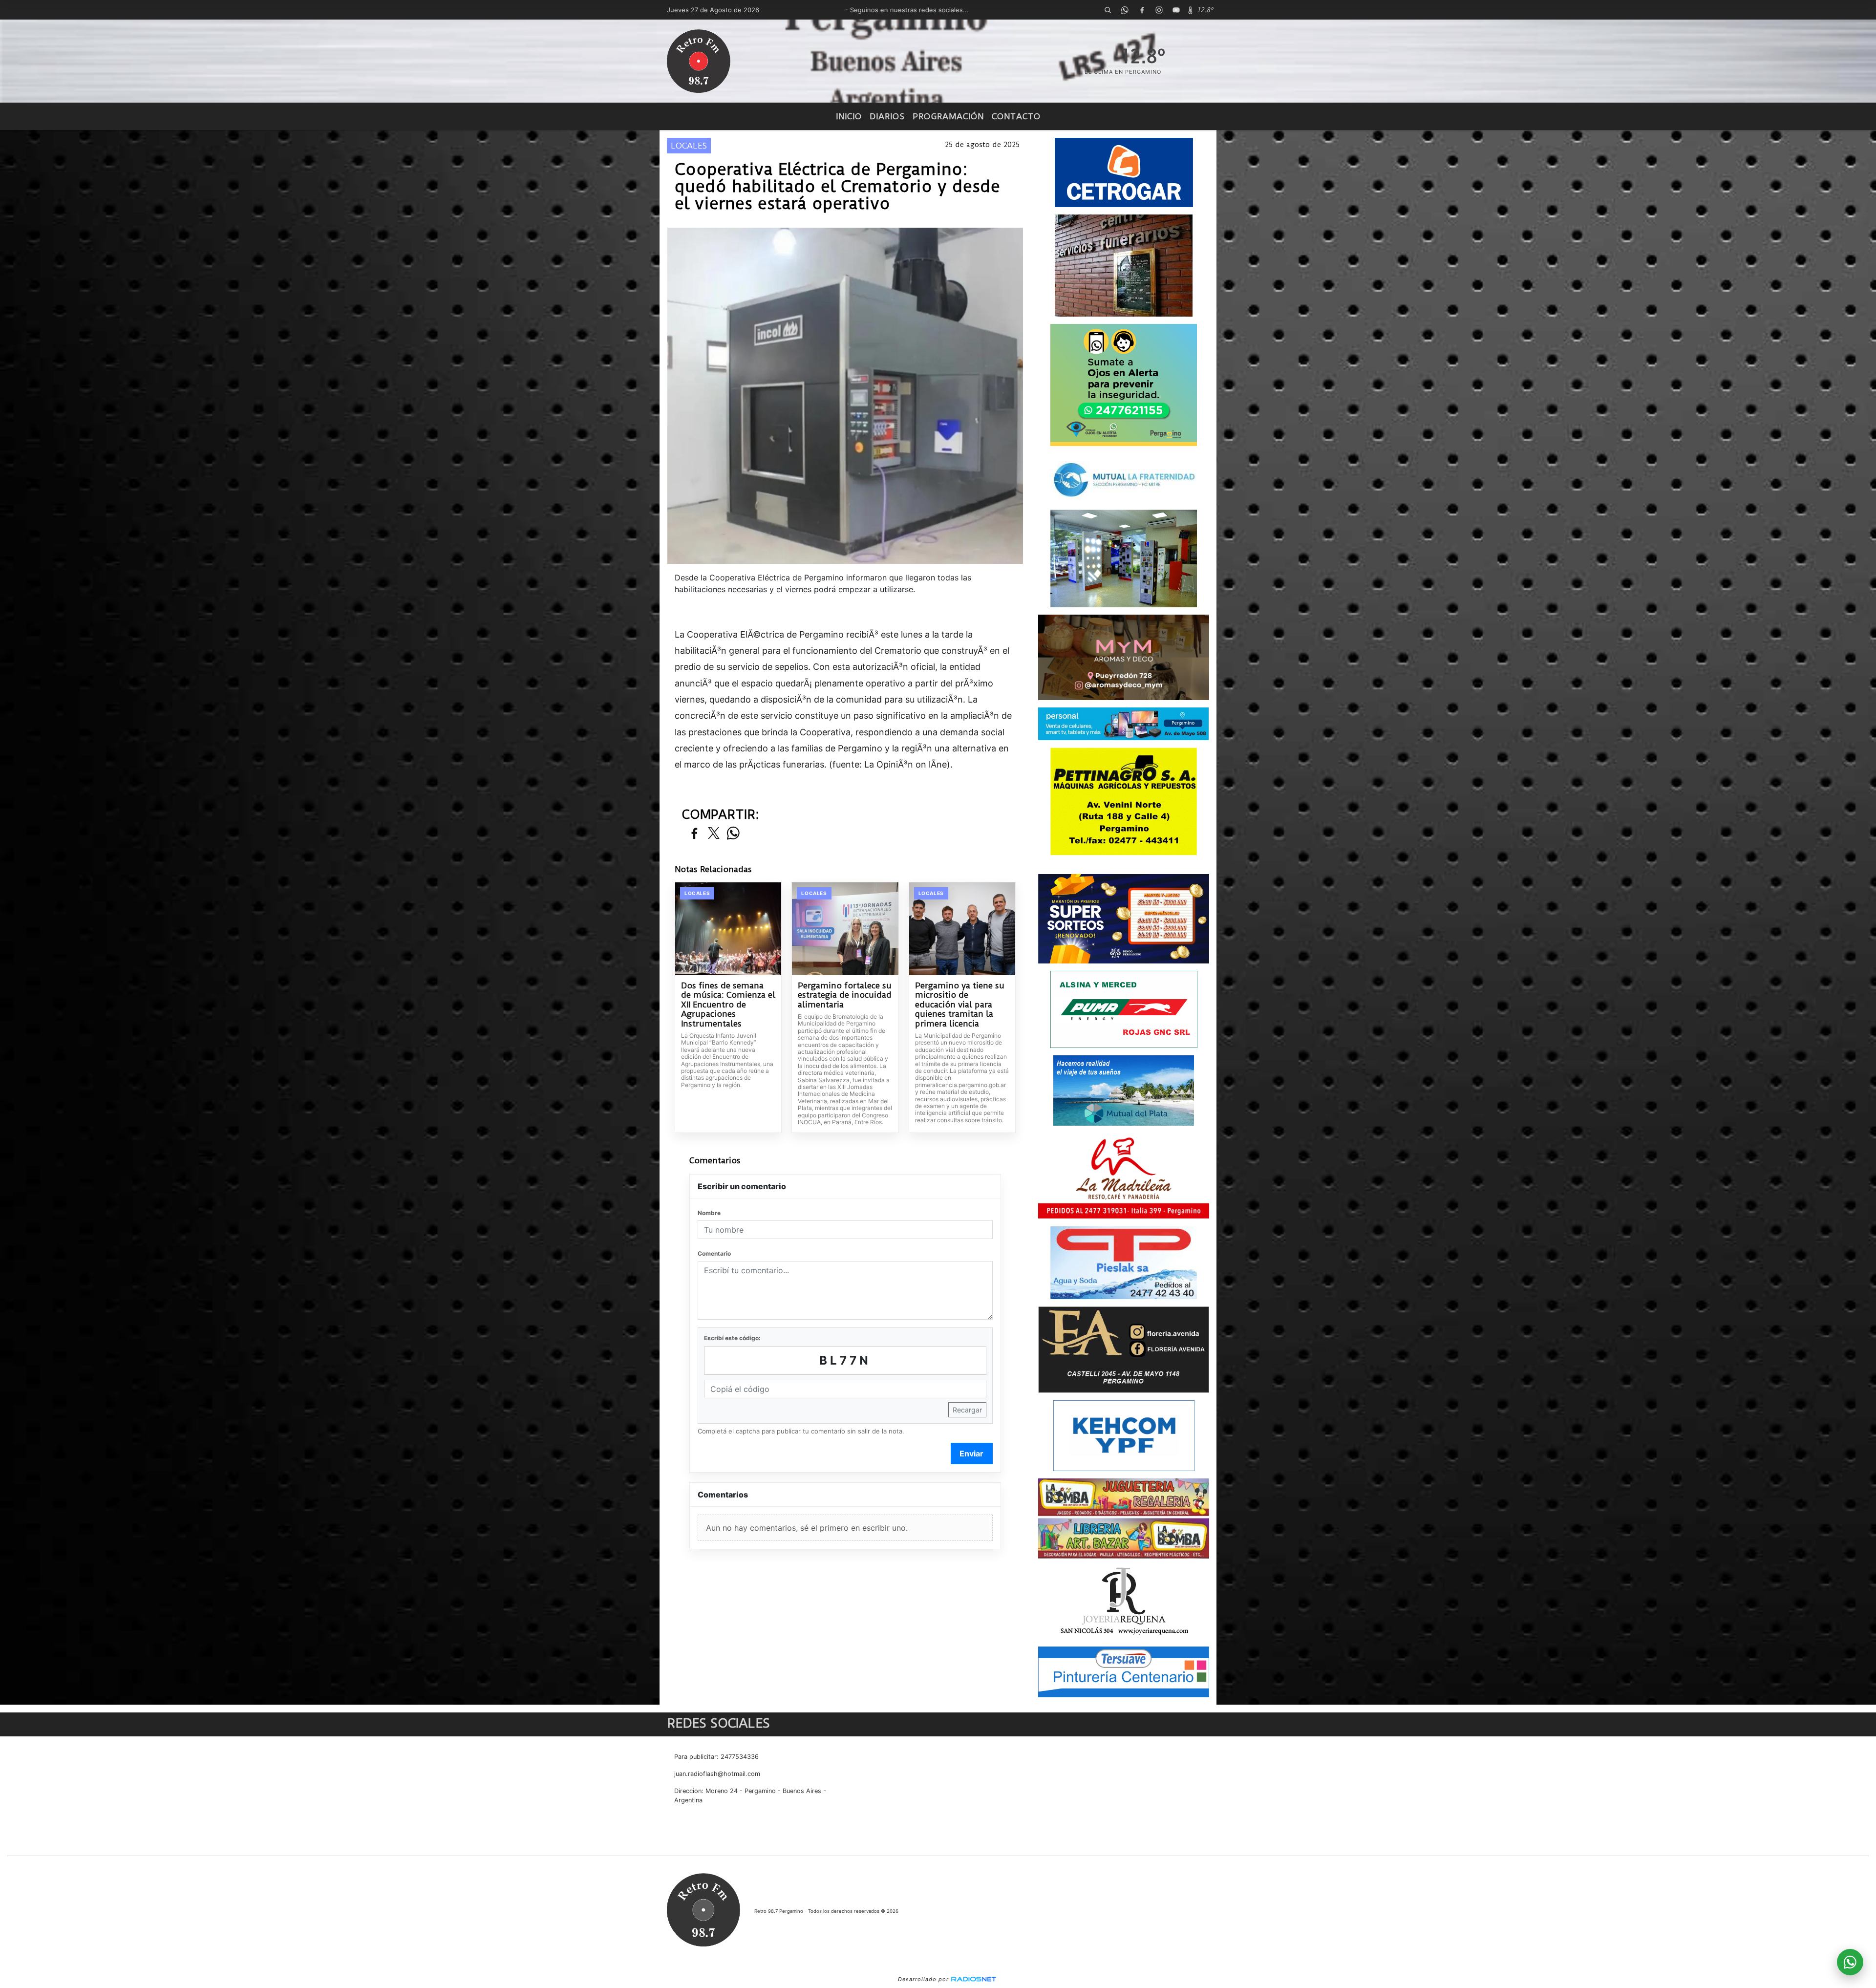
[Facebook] (1142, 10)
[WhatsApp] (1125, 10)
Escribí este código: (732, 1338)
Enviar (971, 1454)
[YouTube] (1176, 10)
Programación (948, 116)
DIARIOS (887, 116)
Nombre (709, 1213)
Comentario (714, 1253)
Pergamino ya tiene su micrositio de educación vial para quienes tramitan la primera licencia (960, 1005)
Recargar (967, 1410)
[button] (1108, 10)
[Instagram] (1159, 10)
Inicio (849, 116)
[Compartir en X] (714, 834)
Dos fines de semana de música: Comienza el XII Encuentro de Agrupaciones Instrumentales (728, 1005)
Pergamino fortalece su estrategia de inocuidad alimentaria (845, 995)
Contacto (1016, 116)
